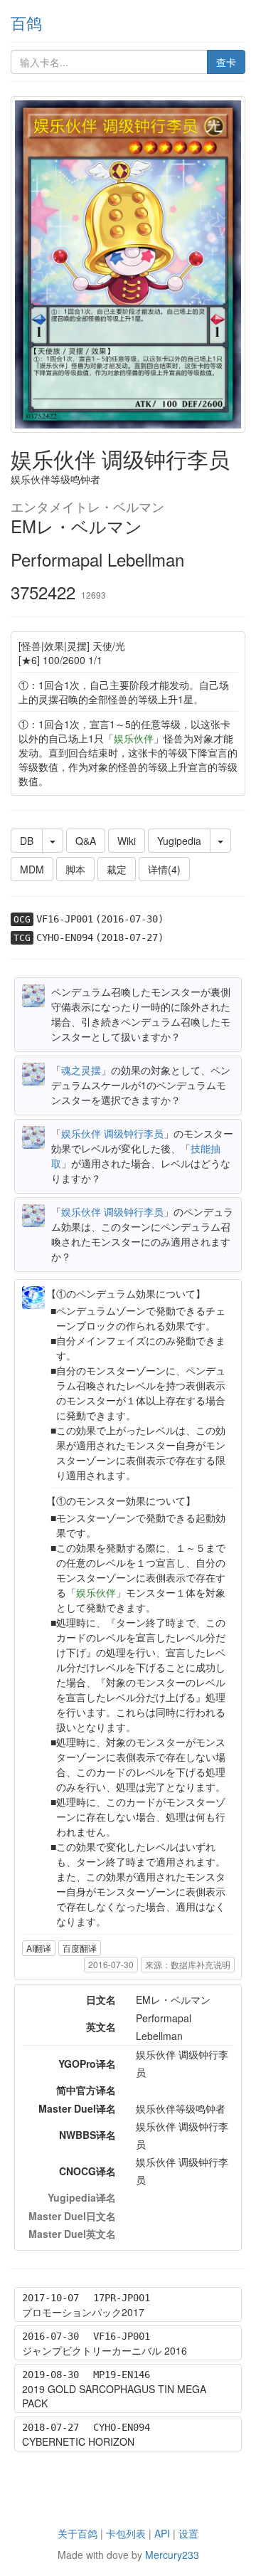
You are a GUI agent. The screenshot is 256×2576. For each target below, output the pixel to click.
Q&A (86, 841)
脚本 (75, 869)
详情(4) (164, 869)
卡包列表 (126, 2533)
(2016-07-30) (129, 919)
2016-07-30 (111, 1964)
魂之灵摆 (81, 1070)
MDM (32, 869)
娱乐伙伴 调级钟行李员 (112, 1133)
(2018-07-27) (129, 937)
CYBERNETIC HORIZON (78, 2441)
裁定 (117, 869)
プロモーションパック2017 (83, 2312)
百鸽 (26, 22)
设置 (188, 2533)
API (162, 2533)
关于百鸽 (78, 2533)
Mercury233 (172, 2555)
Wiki (127, 841)
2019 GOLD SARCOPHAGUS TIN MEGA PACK (114, 2396)
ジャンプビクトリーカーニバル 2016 (105, 2350)
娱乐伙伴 (134, 738)
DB (27, 841)
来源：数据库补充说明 (188, 1964)
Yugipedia (179, 841)
